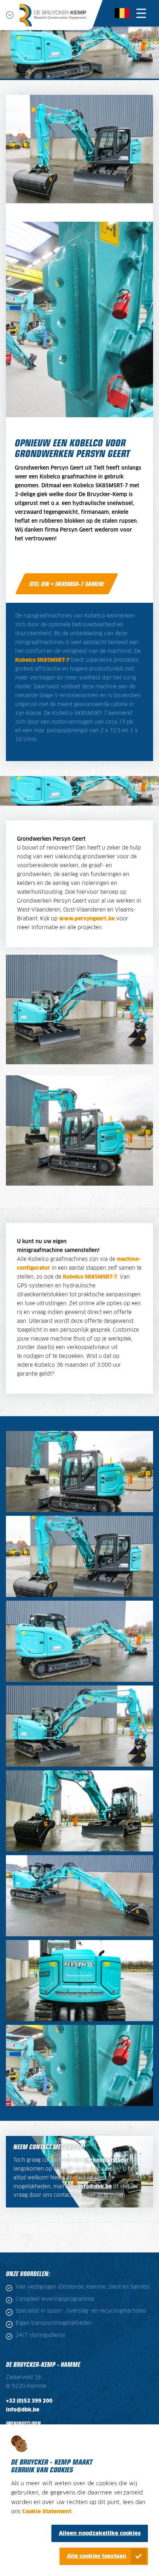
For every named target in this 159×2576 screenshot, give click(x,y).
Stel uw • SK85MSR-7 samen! (67, 584)
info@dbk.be (95, 2187)
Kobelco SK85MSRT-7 (42, 660)
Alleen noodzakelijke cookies (100, 2533)
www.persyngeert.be (87, 919)
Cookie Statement (47, 2512)
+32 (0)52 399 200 (29, 2401)
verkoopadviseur (106, 2160)
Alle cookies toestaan (97, 2556)
